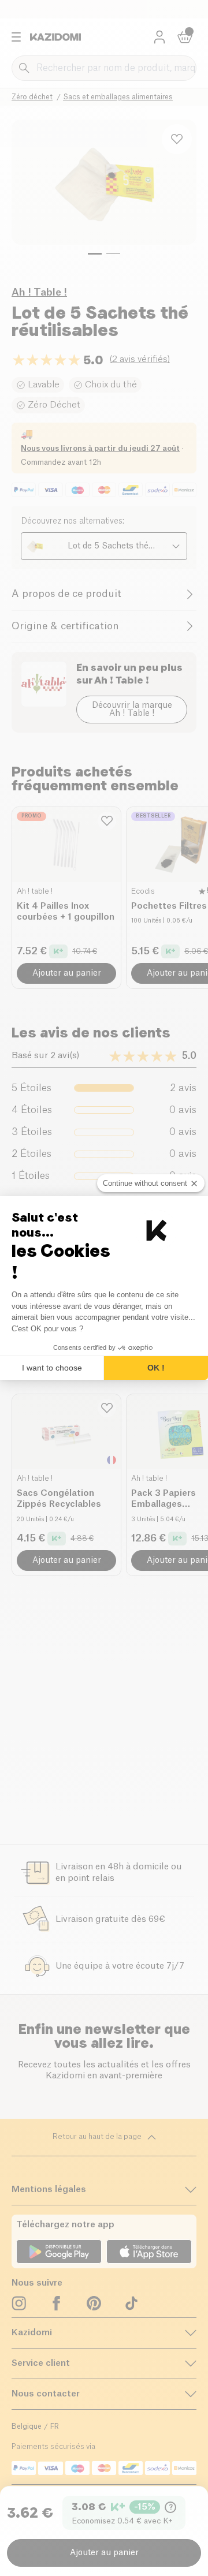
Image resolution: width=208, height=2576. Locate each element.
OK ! (156, 1368)
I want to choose (52, 1368)
